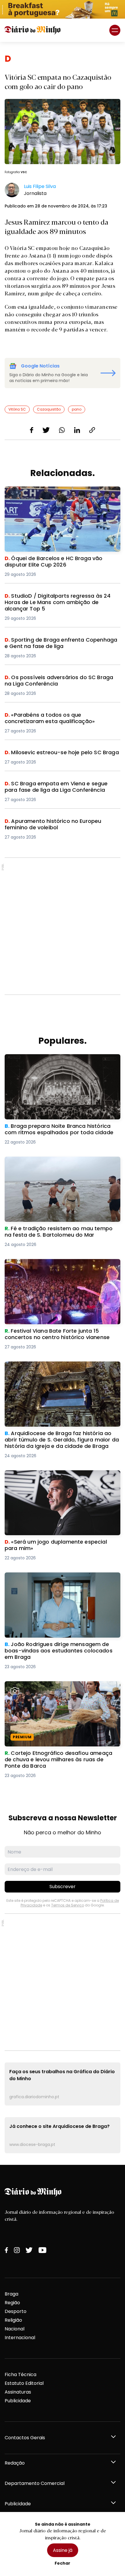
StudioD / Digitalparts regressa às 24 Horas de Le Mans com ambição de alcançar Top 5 (60, 600)
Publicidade (18, 2401)
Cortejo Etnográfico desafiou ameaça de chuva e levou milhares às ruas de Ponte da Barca (61, 1688)
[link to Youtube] (42, 2250)
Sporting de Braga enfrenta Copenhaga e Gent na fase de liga (60, 643)
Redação (15, 2463)
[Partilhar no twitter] (46, 430)
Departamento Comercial (35, 2483)
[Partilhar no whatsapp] (62, 430)
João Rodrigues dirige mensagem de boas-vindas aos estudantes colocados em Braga (57, 1579)
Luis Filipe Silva (40, 186)
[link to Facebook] (6, 2250)
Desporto (16, 2311)
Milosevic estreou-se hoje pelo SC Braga (52, 753)
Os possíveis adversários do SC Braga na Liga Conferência (59, 681)
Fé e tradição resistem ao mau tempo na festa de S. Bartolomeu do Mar (60, 1163)
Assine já (63, 2550)
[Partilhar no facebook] (32, 430)
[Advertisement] (63, 926)
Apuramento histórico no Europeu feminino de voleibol (59, 825)
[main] (63, 1103)
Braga (11, 2294)
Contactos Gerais (25, 2438)
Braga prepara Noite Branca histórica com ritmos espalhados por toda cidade (55, 1061)
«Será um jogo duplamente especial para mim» (60, 1474)
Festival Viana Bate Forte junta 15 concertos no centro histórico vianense (60, 1266)
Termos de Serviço (68, 1905)
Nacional (15, 2329)
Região (12, 2303)
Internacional (20, 2338)
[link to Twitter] (29, 2250)
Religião (13, 2320)
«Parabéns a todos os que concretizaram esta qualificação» (59, 719)
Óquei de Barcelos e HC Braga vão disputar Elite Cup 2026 (61, 493)
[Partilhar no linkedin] (77, 430)
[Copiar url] (92, 430)
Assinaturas (18, 2392)
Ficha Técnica (20, 2374)
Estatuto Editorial (24, 2383)
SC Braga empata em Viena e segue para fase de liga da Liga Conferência (59, 787)
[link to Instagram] (17, 2250)
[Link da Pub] (63, 9)
